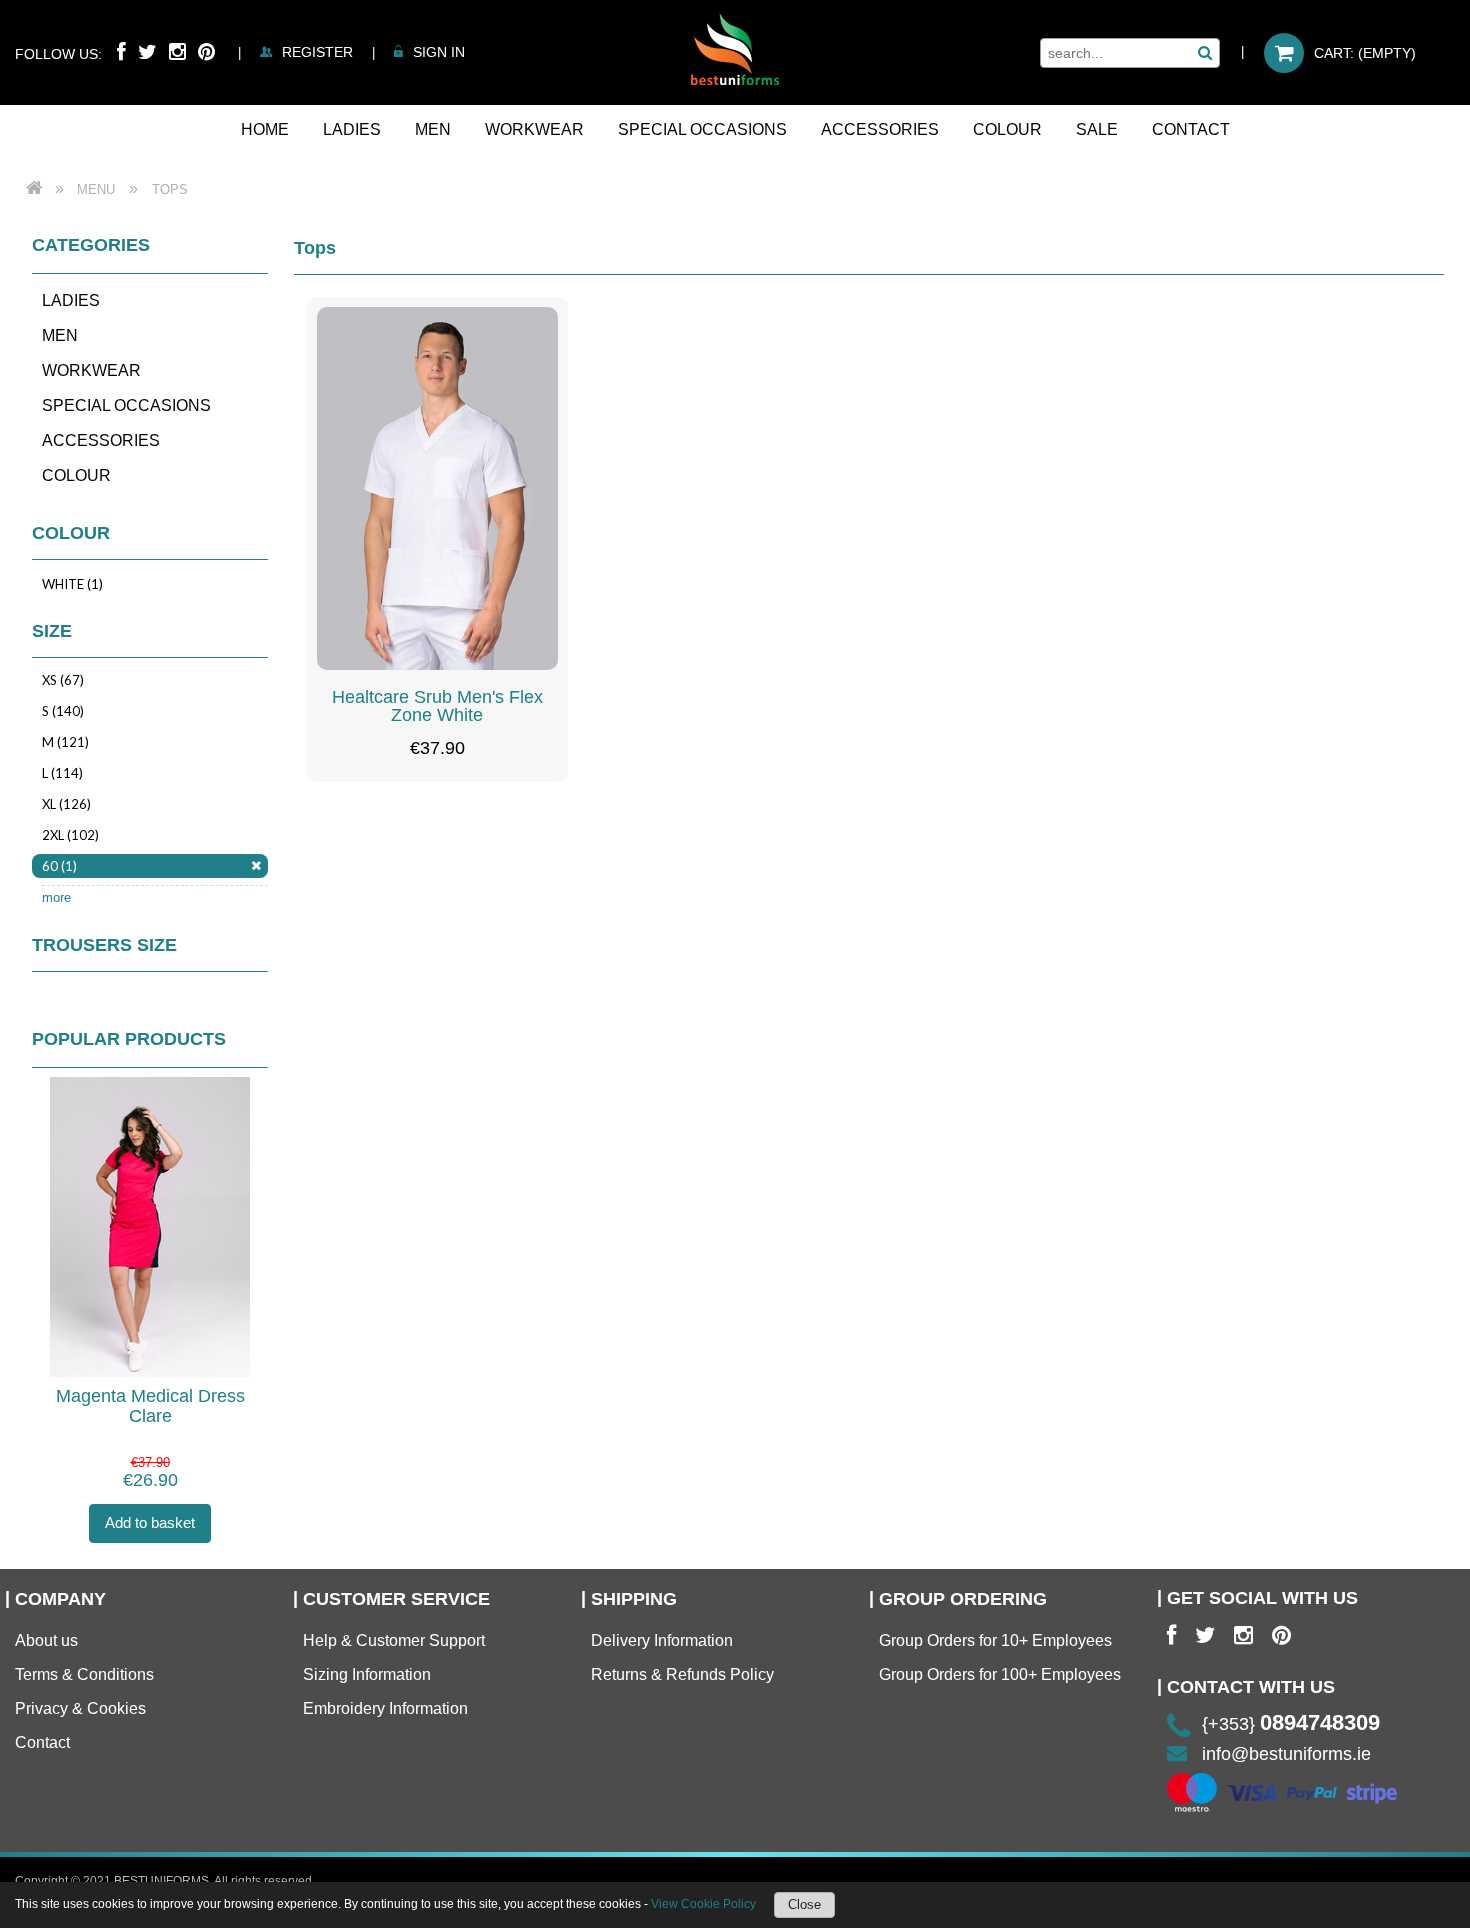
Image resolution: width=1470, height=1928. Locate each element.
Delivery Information (662, 1640)
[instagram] (1243, 1636)
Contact (42, 1742)
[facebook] (1171, 1636)
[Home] (735, 49)
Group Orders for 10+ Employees (995, 1640)
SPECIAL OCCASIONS (126, 405)
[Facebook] (121, 52)
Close (804, 1904)
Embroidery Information (385, 1708)
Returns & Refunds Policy (682, 1674)
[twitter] (1205, 1636)
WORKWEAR (91, 370)
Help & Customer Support (394, 1640)
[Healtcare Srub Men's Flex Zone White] (438, 488)
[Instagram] (177, 52)
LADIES (71, 300)
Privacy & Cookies (80, 1708)
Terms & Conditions (84, 1674)
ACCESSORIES (101, 440)
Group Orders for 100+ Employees (1000, 1674)
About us (46, 1640)
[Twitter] (147, 52)
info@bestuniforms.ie (1286, 1754)
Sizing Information (367, 1674)
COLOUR (76, 475)
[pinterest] (1281, 1636)
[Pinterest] (206, 52)
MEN (60, 335)
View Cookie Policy (703, 1904)
